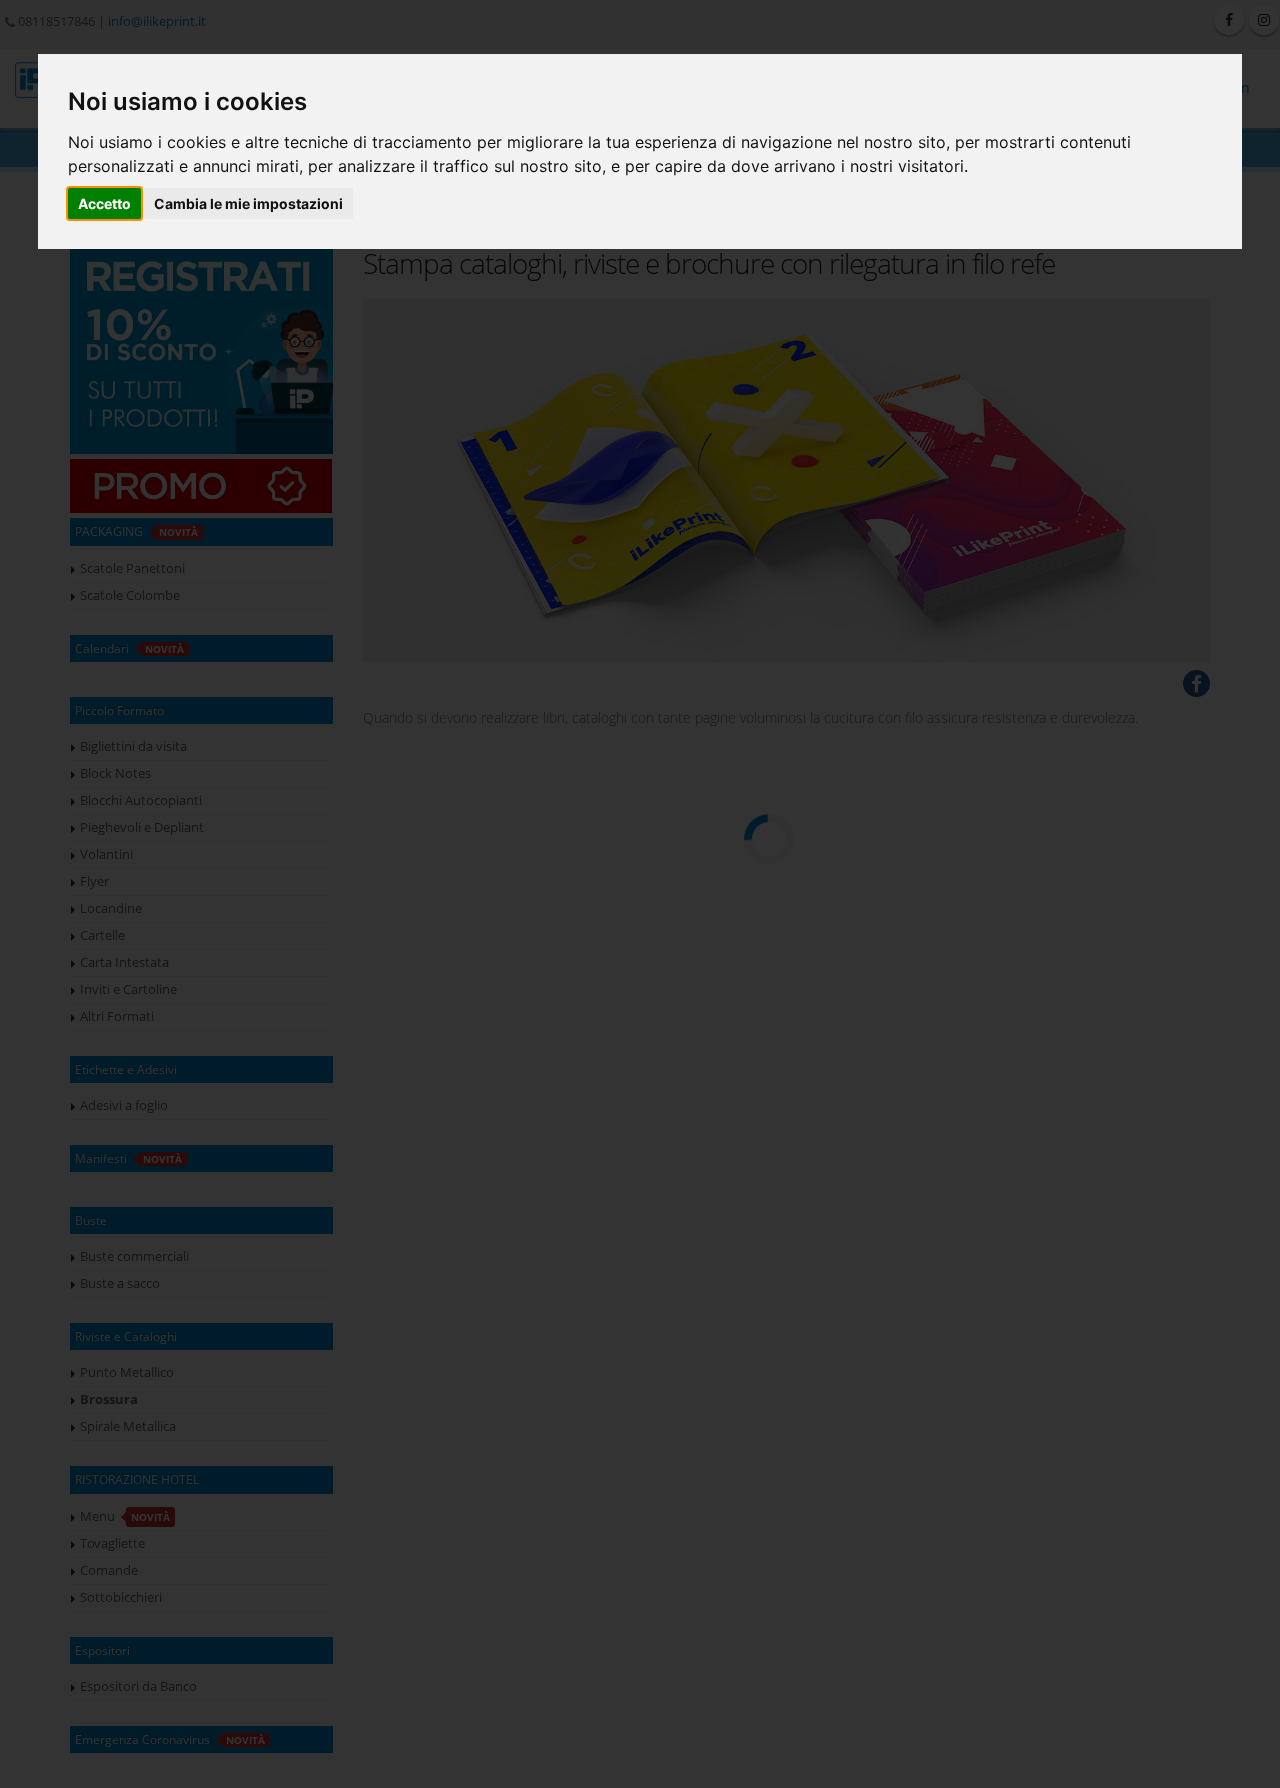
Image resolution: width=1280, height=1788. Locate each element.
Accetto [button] (104, 203)
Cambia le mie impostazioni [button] (248, 203)
